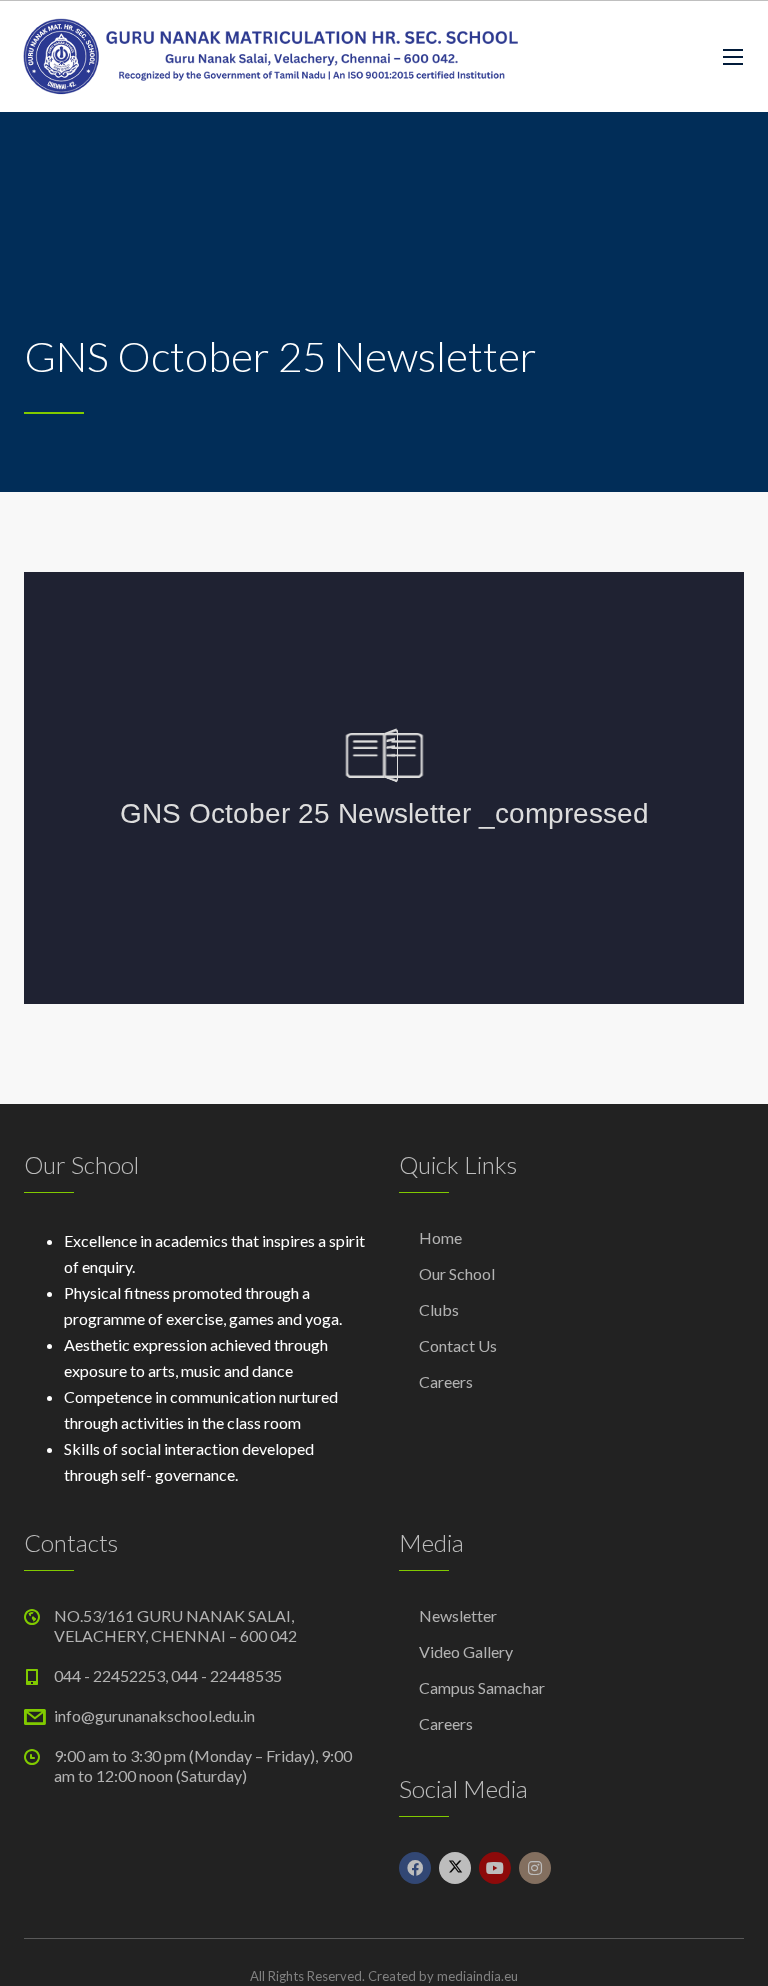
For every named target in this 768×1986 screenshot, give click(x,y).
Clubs (439, 1309)
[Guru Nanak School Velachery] (270, 56)
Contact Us (458, 1345)
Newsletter (458, 1615)
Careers (446, 1381)
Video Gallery (466, 1651)
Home (440, 1237)
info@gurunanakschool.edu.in (154, 1715)
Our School (457, 1273)
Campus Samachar (482, 1687)
